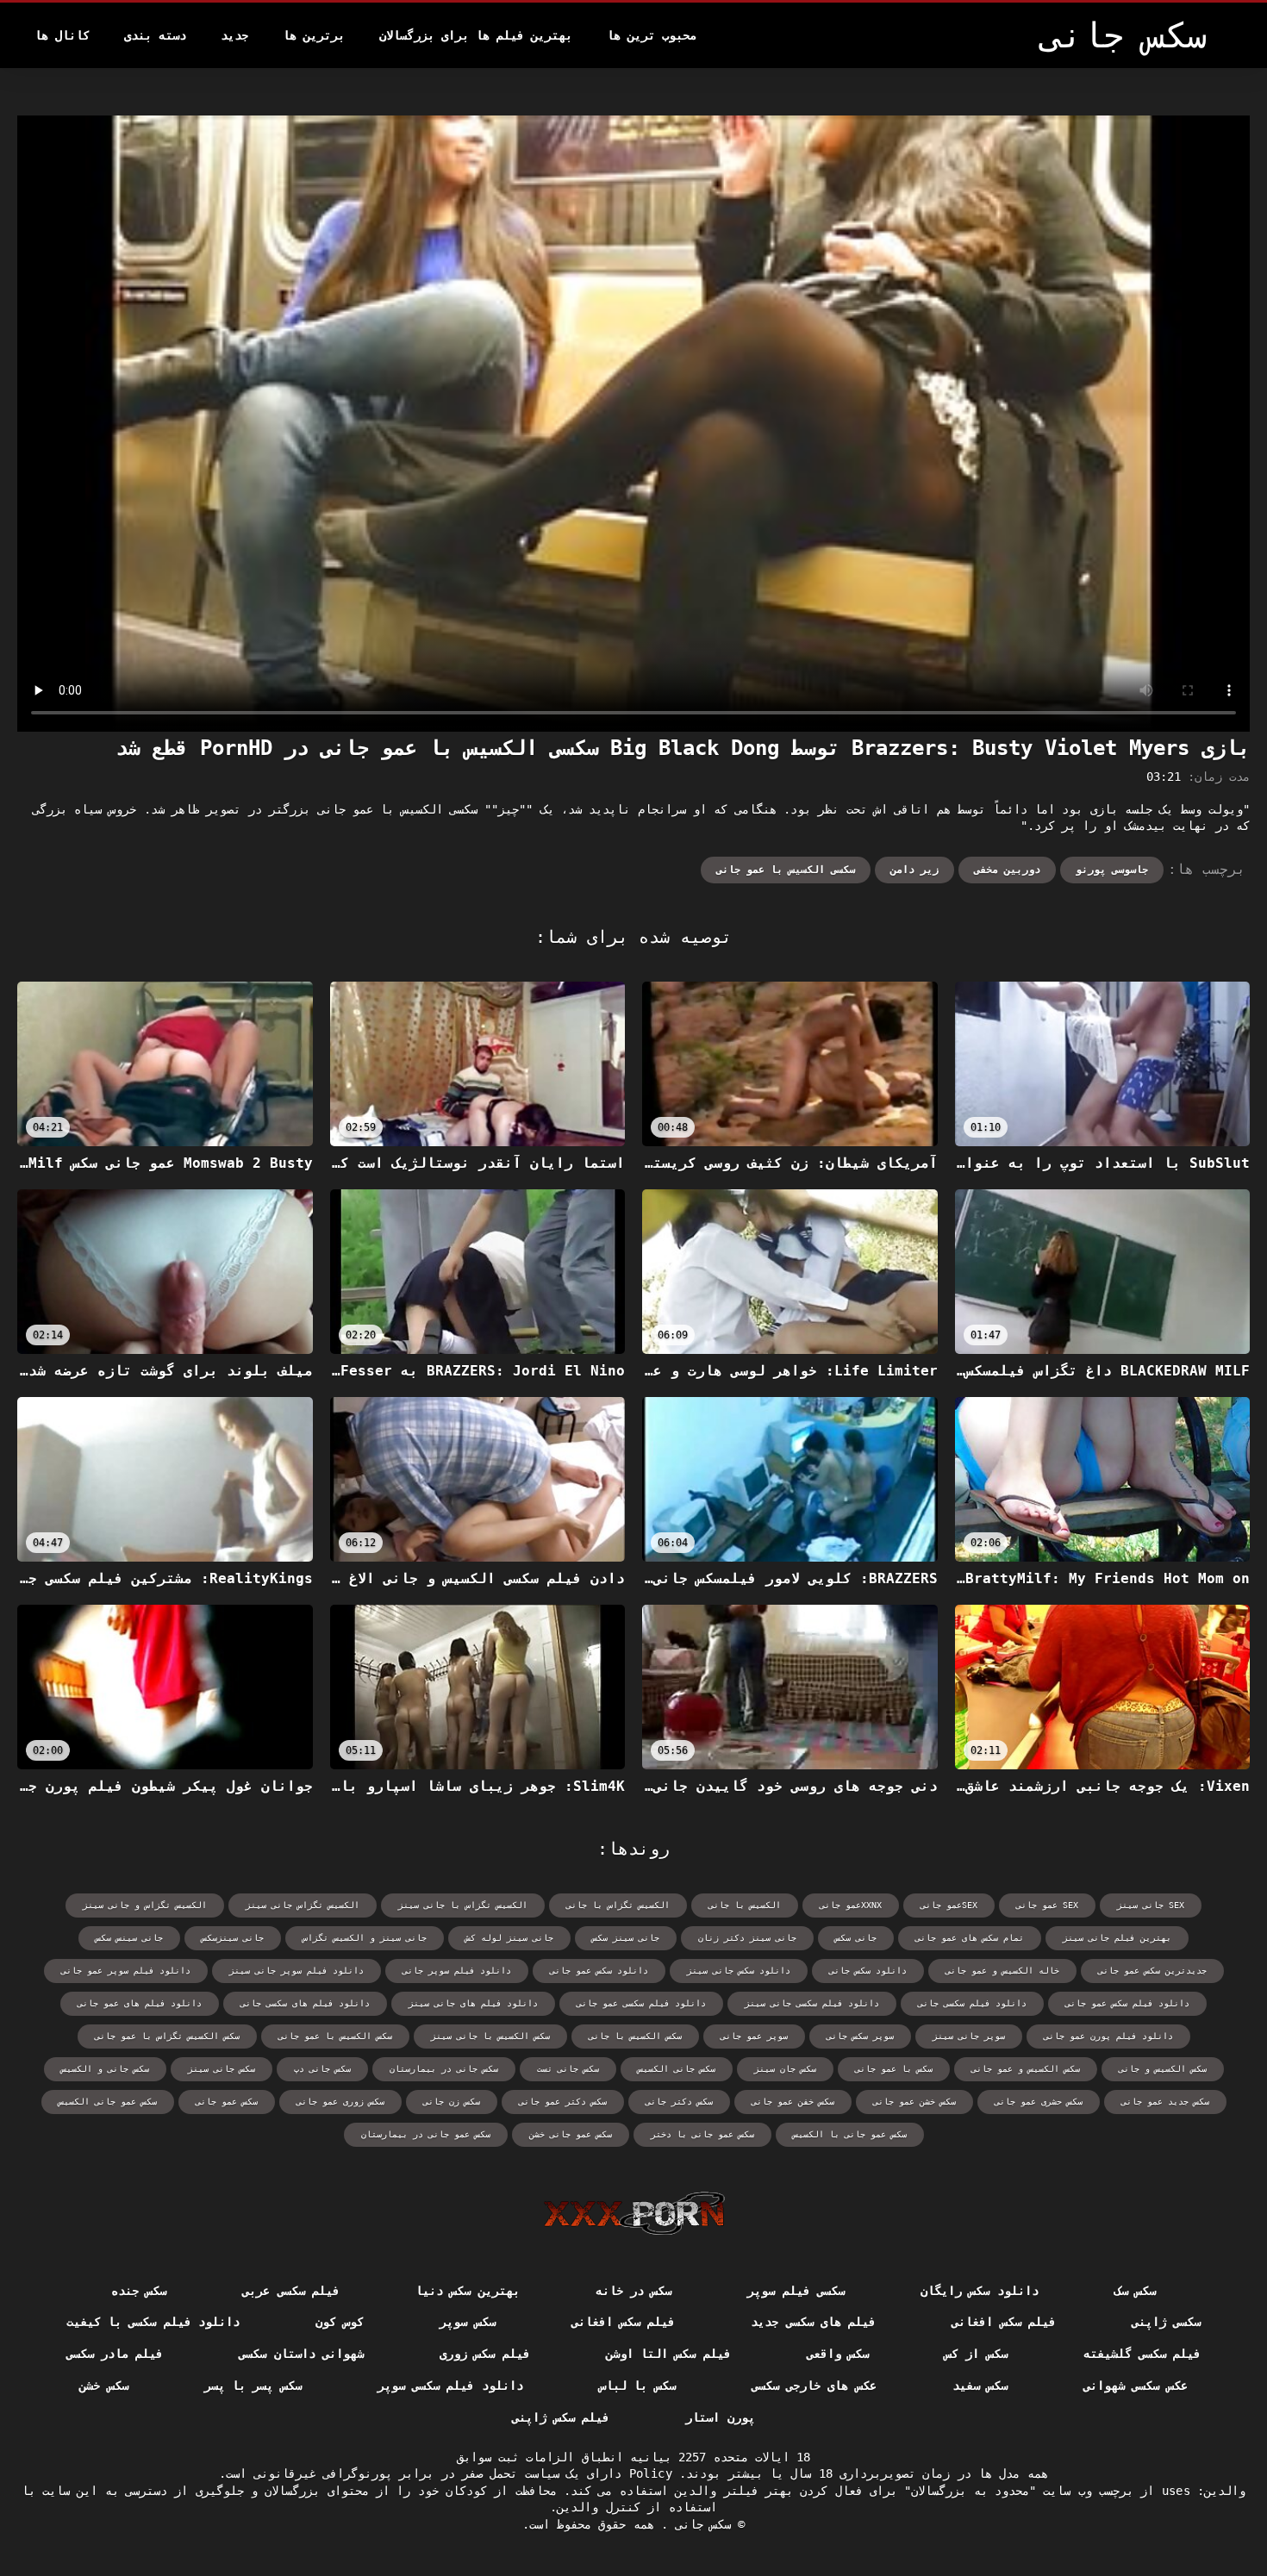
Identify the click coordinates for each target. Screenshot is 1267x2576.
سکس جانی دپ (322, 2069)
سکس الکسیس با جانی (635, 2036)
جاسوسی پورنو (1112, 870)
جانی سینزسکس (233, 1938)
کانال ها (62, 35)
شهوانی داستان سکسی (301, 2354)
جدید (234, 35)
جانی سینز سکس (626, 1938)
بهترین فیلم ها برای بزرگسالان (476, 35)
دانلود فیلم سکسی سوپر (450, 2386)
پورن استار (720, 2417)
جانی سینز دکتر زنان (747, 1938)
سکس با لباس (637, 2386)
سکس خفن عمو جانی (793, 2102)
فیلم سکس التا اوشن (668, 2354)
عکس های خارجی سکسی (814, 2386)
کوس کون (340, 2322)
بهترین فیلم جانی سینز (1117, 1938)
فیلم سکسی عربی (291, 2291)
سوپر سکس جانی (860, 2036)
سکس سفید (980, 2386)
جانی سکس (856, 1938)
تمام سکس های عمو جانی (970, 1938)
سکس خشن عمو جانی (914, 2102)
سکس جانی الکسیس (677, 2069)
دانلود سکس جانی (868, 1971)
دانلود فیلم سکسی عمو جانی (641, 2003)
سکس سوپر (467, 2322)
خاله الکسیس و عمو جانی (1002, 1971)
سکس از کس (976, 2354)
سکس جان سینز (785, 2069)
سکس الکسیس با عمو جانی (335, 2036)
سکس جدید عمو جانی (1165, 2102)
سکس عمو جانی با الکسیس (850, 2134)
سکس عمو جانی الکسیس (108, 2102)
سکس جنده (139, 2291)
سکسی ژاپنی (1166, 2322)
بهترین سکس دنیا (468, 2291)
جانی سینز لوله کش (509, 1938)
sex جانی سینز (1151, 1905)
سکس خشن (103, 2386)
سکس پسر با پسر (253, 2386)
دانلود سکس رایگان (980, 2291)
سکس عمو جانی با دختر (702, 2134)
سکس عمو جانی (227, 2102)
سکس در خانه (634, 2291)
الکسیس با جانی (745, 1905)
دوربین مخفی (1007, 870)
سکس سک (1135, 2291)
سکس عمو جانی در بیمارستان (426, 2134)
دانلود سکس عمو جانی (599, 1971)
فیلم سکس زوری (485, 2354)
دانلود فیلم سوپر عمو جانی (126, 1971)
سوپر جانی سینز (969, 2036)
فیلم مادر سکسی (115, 2354)
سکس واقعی (838, 2354)
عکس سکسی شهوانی (1136, 2386)
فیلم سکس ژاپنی (561, 2417)
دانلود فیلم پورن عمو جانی (1108, 2036)
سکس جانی (699, 2524)
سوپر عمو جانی (754, 2036)
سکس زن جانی (452, 2102)
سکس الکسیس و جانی (1163, 2069)
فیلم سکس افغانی (1004, 2322)
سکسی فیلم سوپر (796, 2291)
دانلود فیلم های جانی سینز (473, 2003)
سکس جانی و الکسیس (105, 2069)
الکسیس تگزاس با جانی (618, 1905)
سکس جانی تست (568, 2069)
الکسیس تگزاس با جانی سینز (463, 1905)
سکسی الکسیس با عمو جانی (786, 870)
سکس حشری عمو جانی (1039, 2102)
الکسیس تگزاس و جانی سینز (145, 1905)
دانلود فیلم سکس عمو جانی (1127, 2003)
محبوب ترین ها (652, 35)
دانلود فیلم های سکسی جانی (305, 2003)
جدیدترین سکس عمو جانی (1152, 1971)
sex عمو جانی (1047, 1905)
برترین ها (314, 35)
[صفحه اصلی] (634, 2213)
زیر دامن (914, 870)
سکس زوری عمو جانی (340, 2102)
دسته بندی (155, 35)
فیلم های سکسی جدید (813, 2322)
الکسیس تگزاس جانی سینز (303, 1905)
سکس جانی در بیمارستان (444, 2069)
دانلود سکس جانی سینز (739, 1971)
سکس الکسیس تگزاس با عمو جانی (167, 2036)
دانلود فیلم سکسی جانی (972, 2003)
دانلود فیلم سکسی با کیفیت (153, 2322)
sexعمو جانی (949, 1905)
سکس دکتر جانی (679, 2102)
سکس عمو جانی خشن (571, 2134)
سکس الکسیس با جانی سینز (490, 2036)
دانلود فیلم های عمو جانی (140, 2003)
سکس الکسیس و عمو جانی (1026, 2069)
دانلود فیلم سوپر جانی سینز (296, 1971)
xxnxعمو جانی (851, 1905)
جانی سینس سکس (129, 1938)
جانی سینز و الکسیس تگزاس (365, 1938)
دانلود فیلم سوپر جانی (457, 1971)
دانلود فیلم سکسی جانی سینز (812, 2003)
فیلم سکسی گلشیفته (1142, 2354)
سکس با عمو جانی (894, 2069)
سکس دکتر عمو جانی (563, 2102)
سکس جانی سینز (222, 2069)
